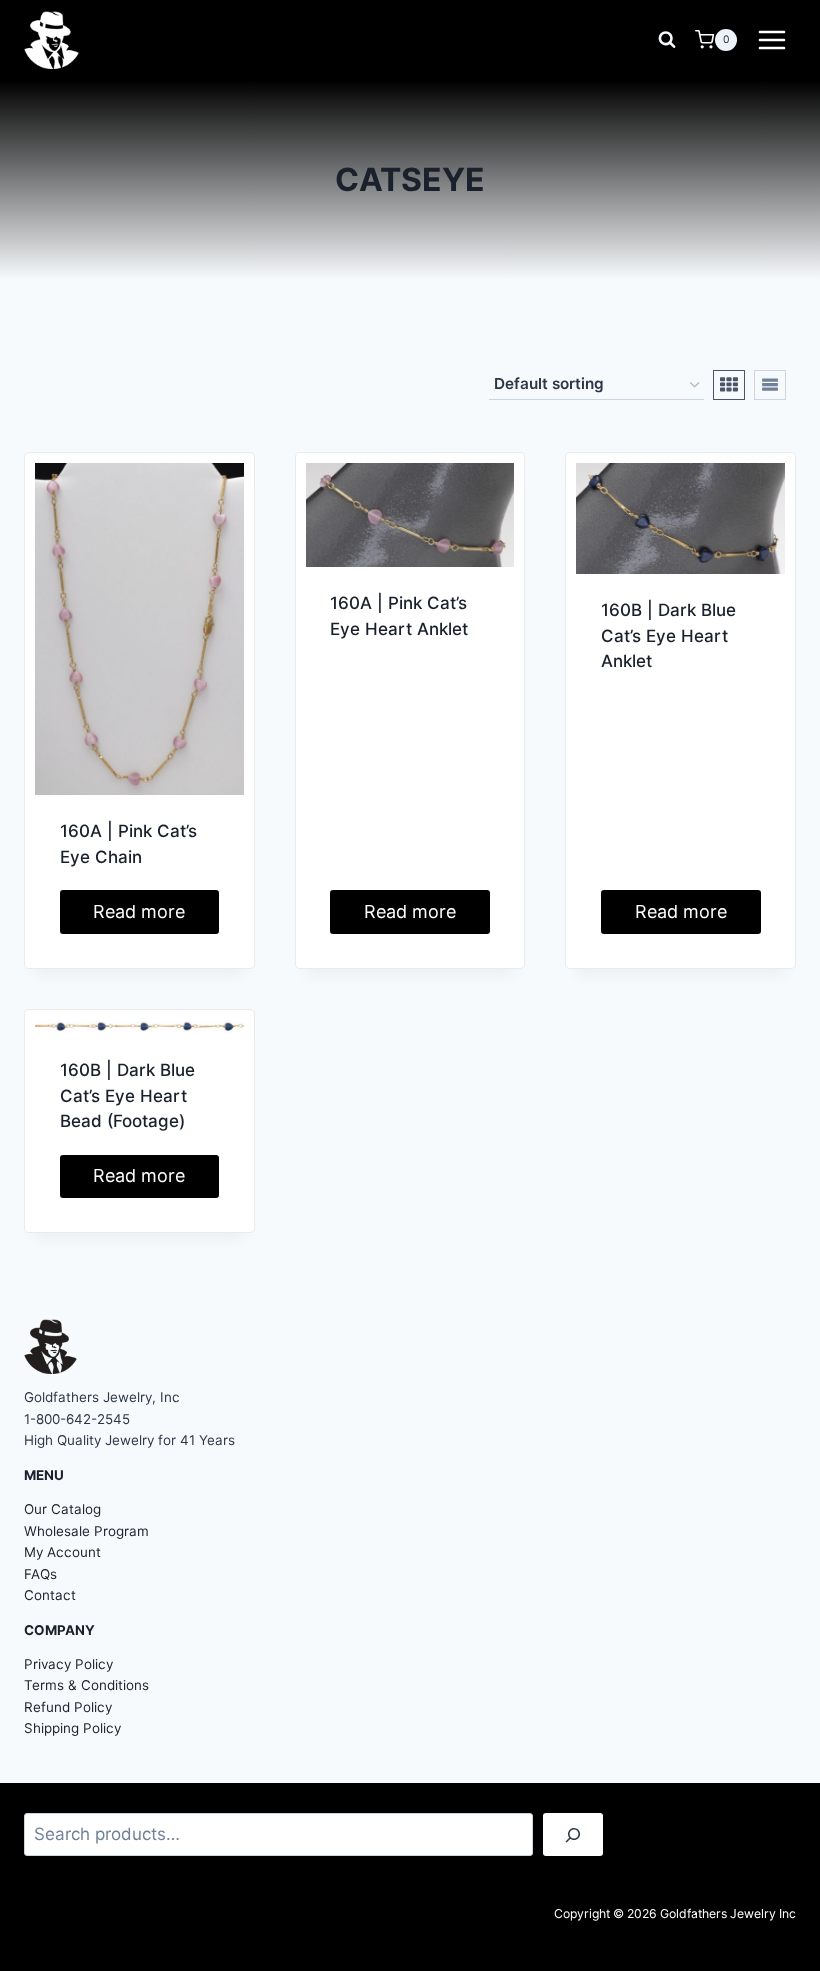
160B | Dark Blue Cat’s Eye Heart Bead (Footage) (127, 1095)
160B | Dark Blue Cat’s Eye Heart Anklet (668, 635)
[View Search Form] (667, 40)
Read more (139, 911)
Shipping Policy (72, 1728)
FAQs (40, 1574)
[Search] (573, 1834)
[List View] (770, 385)
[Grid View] (729, 385)
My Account (62, 1552)
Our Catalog (62, 1509)
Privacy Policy (68, 1664)
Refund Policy (68, 1707)
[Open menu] (771, 39)
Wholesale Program (86, 1531)
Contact (50, 1595)
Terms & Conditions (86, 1685)
